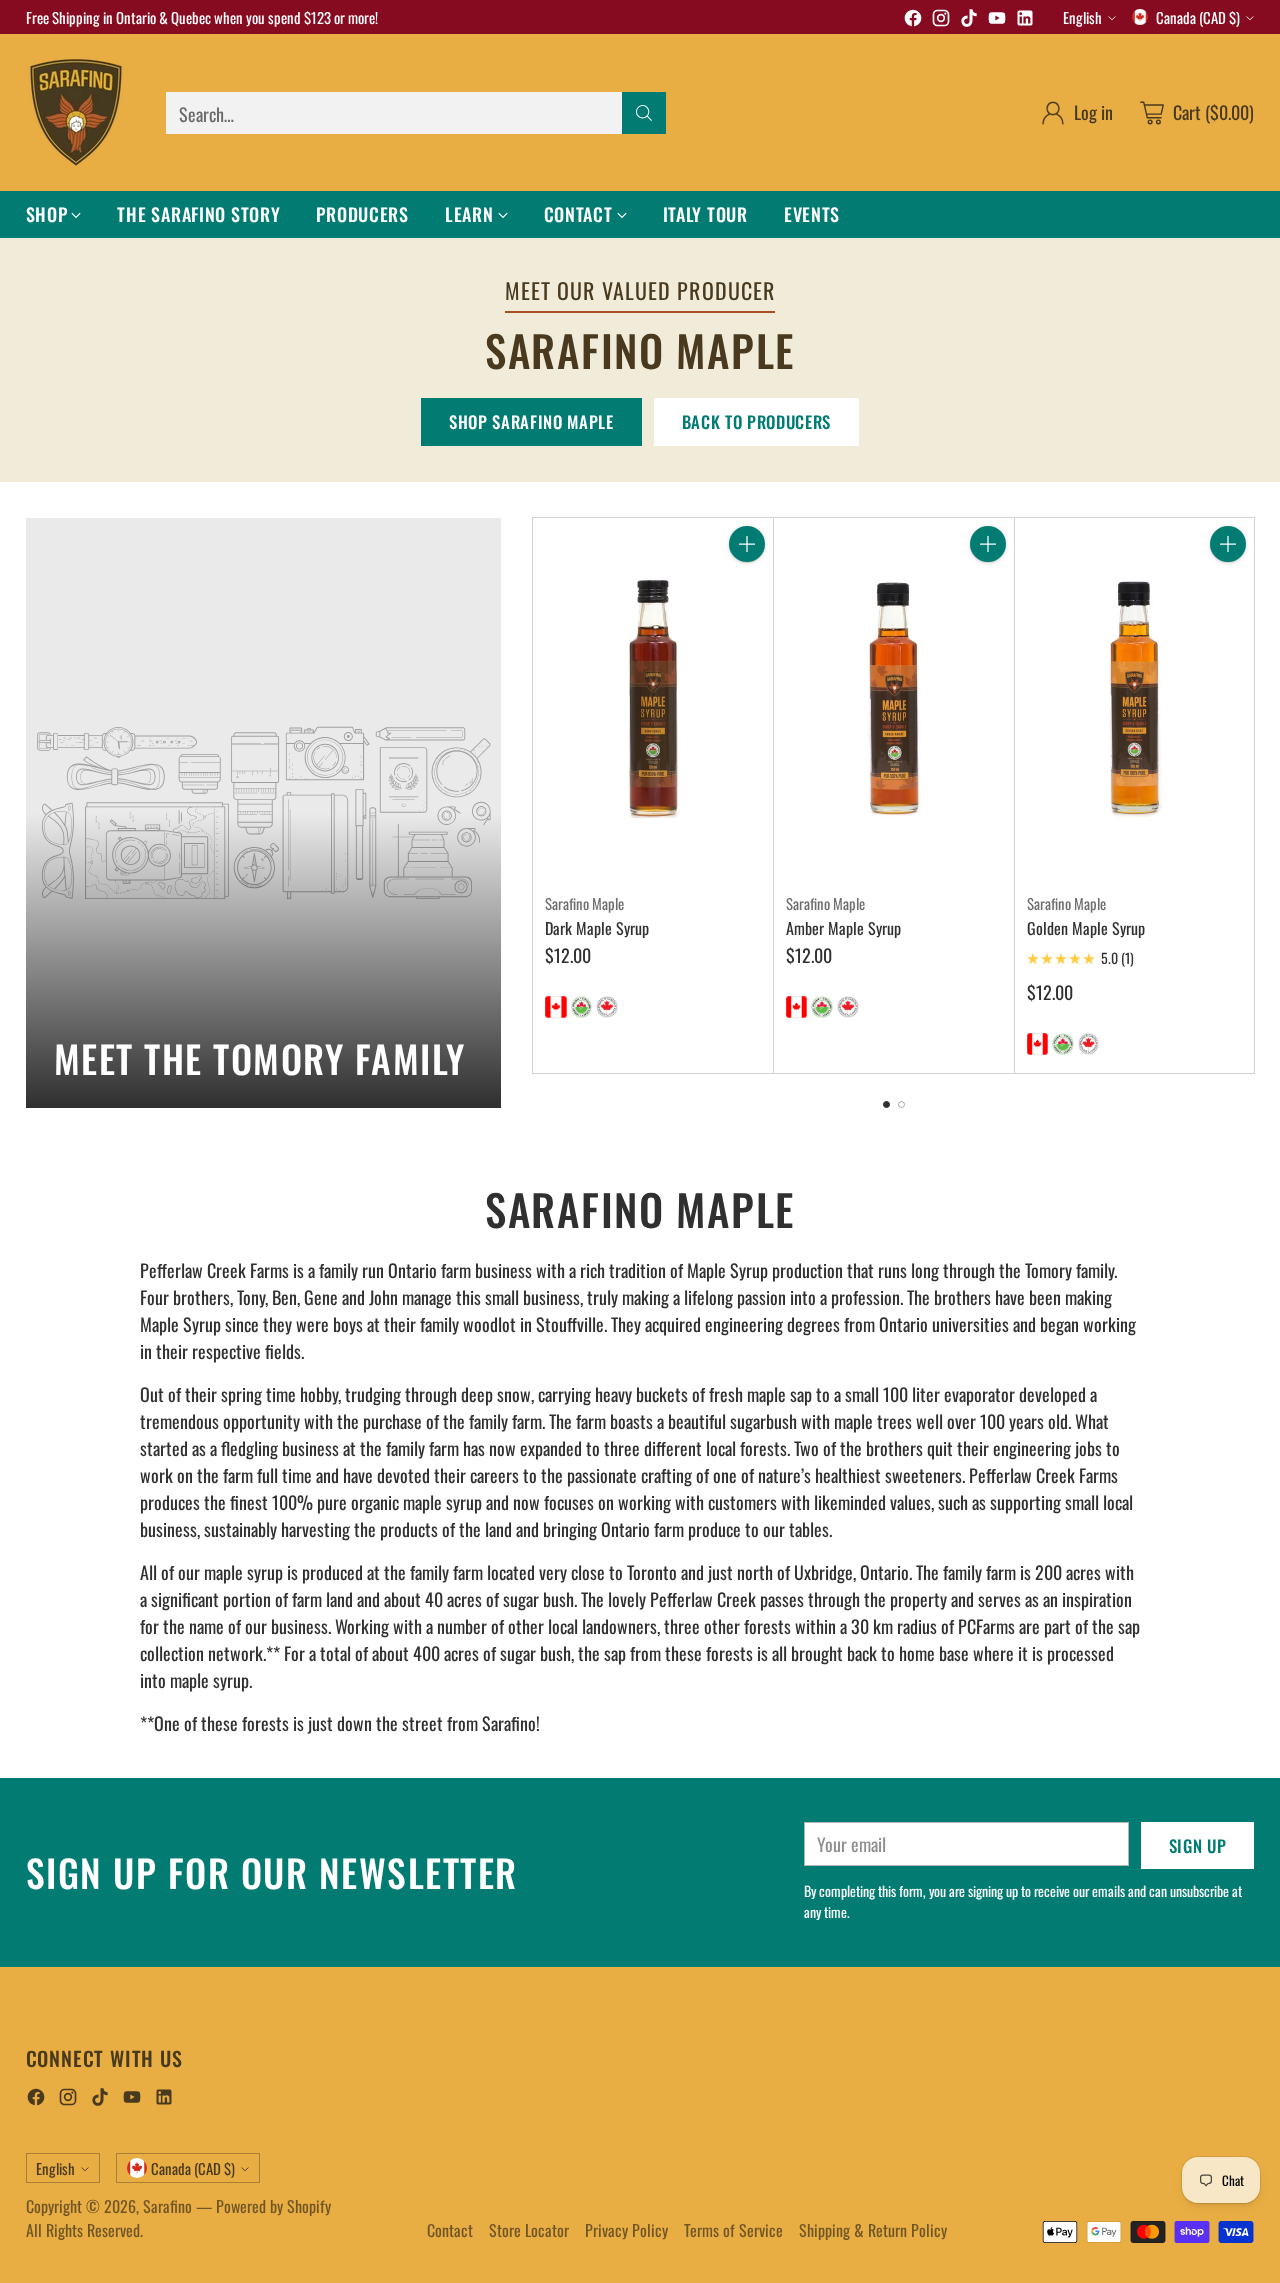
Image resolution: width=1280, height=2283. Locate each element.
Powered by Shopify (273, 2206)
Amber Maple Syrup (843, 928)
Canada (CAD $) (1198, 17)
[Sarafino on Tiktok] (969, 20)
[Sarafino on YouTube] (997, 20)
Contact (450, 2230)
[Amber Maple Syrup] (894, 698)
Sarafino (167, 2206)
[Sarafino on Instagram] (941, 20)
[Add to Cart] (747, 544)
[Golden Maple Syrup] (1135, 698)
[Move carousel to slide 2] (901, 1104)
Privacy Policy (626, 2230)
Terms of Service (733, 2230)
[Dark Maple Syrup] (653, 698)
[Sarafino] (76, 112)
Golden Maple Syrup (1086, 928)
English (1082, 17)
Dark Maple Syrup (597, 928)
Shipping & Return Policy (873, 2230)
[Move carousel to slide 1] (886, 1104)
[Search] (644, 113)
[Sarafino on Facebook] (913, 20)
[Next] (1249, 795)
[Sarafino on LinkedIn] (1025, 20)
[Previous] (538, 795)
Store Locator (529, 2230)
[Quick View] (747, 588)
